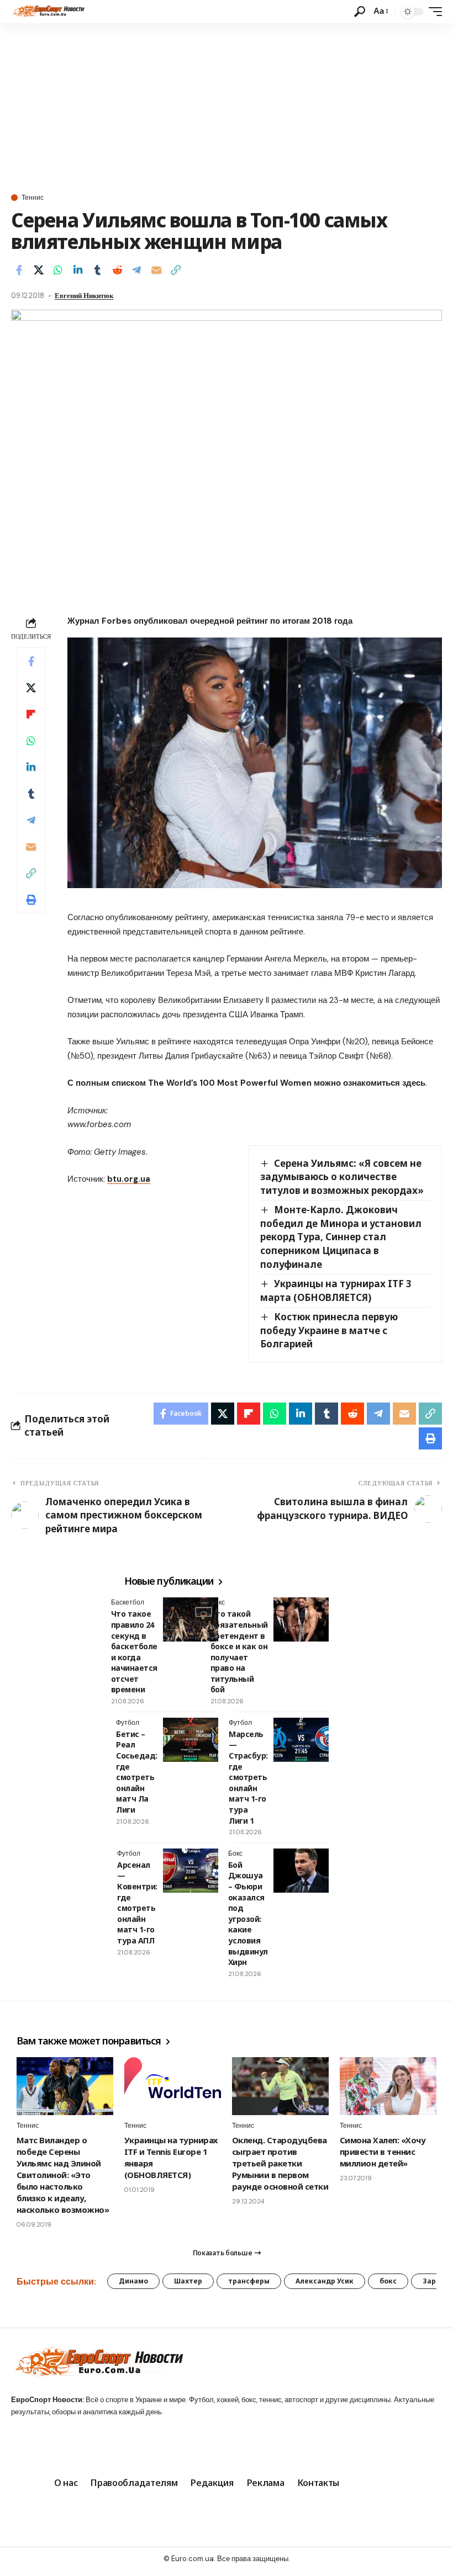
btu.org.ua (129, 1179)
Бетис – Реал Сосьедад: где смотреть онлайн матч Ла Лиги (137, 1772)
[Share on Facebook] (19, 270)
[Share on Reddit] (117, 270)
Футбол (128, 1723)
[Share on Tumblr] (97, 270)
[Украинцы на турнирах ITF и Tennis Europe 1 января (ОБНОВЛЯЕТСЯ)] (173, 2086)
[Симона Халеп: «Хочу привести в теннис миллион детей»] (388, 2086)
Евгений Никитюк (84, 296)
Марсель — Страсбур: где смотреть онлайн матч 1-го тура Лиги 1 (248, 1777)
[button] (360, 12)
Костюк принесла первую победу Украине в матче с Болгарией (329, 1330)
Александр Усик (325, 2281)
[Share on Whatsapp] (58, 270)
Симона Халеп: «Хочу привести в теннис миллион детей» (383, 2152)
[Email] (156, 270)
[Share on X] (39, 270)
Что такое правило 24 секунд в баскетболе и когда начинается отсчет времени (134, 1651)
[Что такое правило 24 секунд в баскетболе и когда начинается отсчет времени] (191, 1619)
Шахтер (188, 2281)
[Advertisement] (227, 106)
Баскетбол (128, 1602)
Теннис (33, 198)
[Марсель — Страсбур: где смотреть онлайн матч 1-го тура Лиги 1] (301, 1740)
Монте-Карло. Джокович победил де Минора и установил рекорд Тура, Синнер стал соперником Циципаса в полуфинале (341, 1237)
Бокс (218, 1602)
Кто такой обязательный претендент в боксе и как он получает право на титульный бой (239, 1651)
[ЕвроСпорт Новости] (48, 12)
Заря (431, 2281)
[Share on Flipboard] (31, 714)
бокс (388, 2281)
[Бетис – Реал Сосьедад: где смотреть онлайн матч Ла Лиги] (191, 1740)
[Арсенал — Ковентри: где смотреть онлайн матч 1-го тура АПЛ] (191, 1871)
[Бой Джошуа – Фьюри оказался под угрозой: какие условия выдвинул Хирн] (301, 1871)
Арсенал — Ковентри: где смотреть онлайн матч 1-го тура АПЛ (137, 1903)
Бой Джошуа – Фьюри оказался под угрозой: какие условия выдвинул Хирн (248, 1913)
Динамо (133, 2281)
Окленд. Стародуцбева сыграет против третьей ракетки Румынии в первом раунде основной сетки (280, 2163)
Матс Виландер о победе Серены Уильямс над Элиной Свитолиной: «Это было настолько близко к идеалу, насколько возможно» (63, 2175)
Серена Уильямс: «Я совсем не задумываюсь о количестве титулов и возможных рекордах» (342, 1177)
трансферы (249, 2281)
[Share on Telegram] (136, 270)
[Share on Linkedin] (78, 270)
